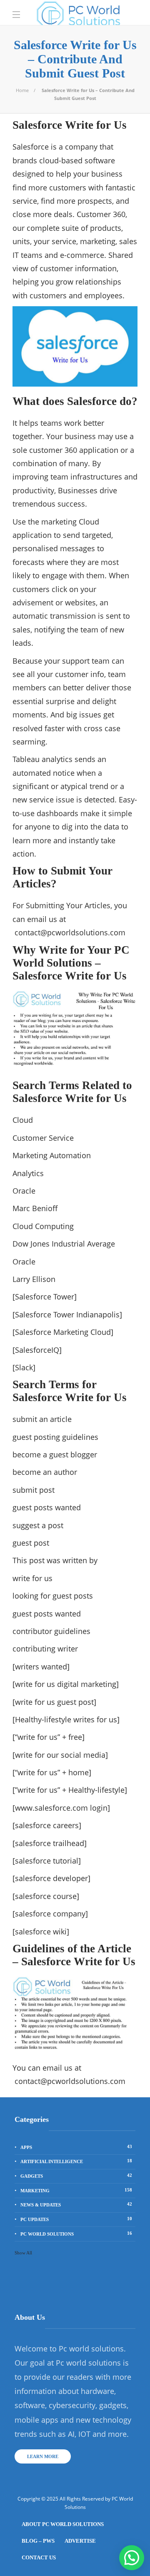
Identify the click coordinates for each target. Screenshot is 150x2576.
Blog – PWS (38, 2541)
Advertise (80, 2541)
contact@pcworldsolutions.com (70, 932)
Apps (76, 2147)
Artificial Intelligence (76, 2161)
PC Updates (76, 2219)
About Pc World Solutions (63, 2524)
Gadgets (76, 2176)
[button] (132, 2558)
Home (22, 90)
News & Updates (76, 2204)
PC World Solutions (76, 2234)
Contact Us (39, 2557)
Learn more (43, 2456)
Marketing (76, 2190)
